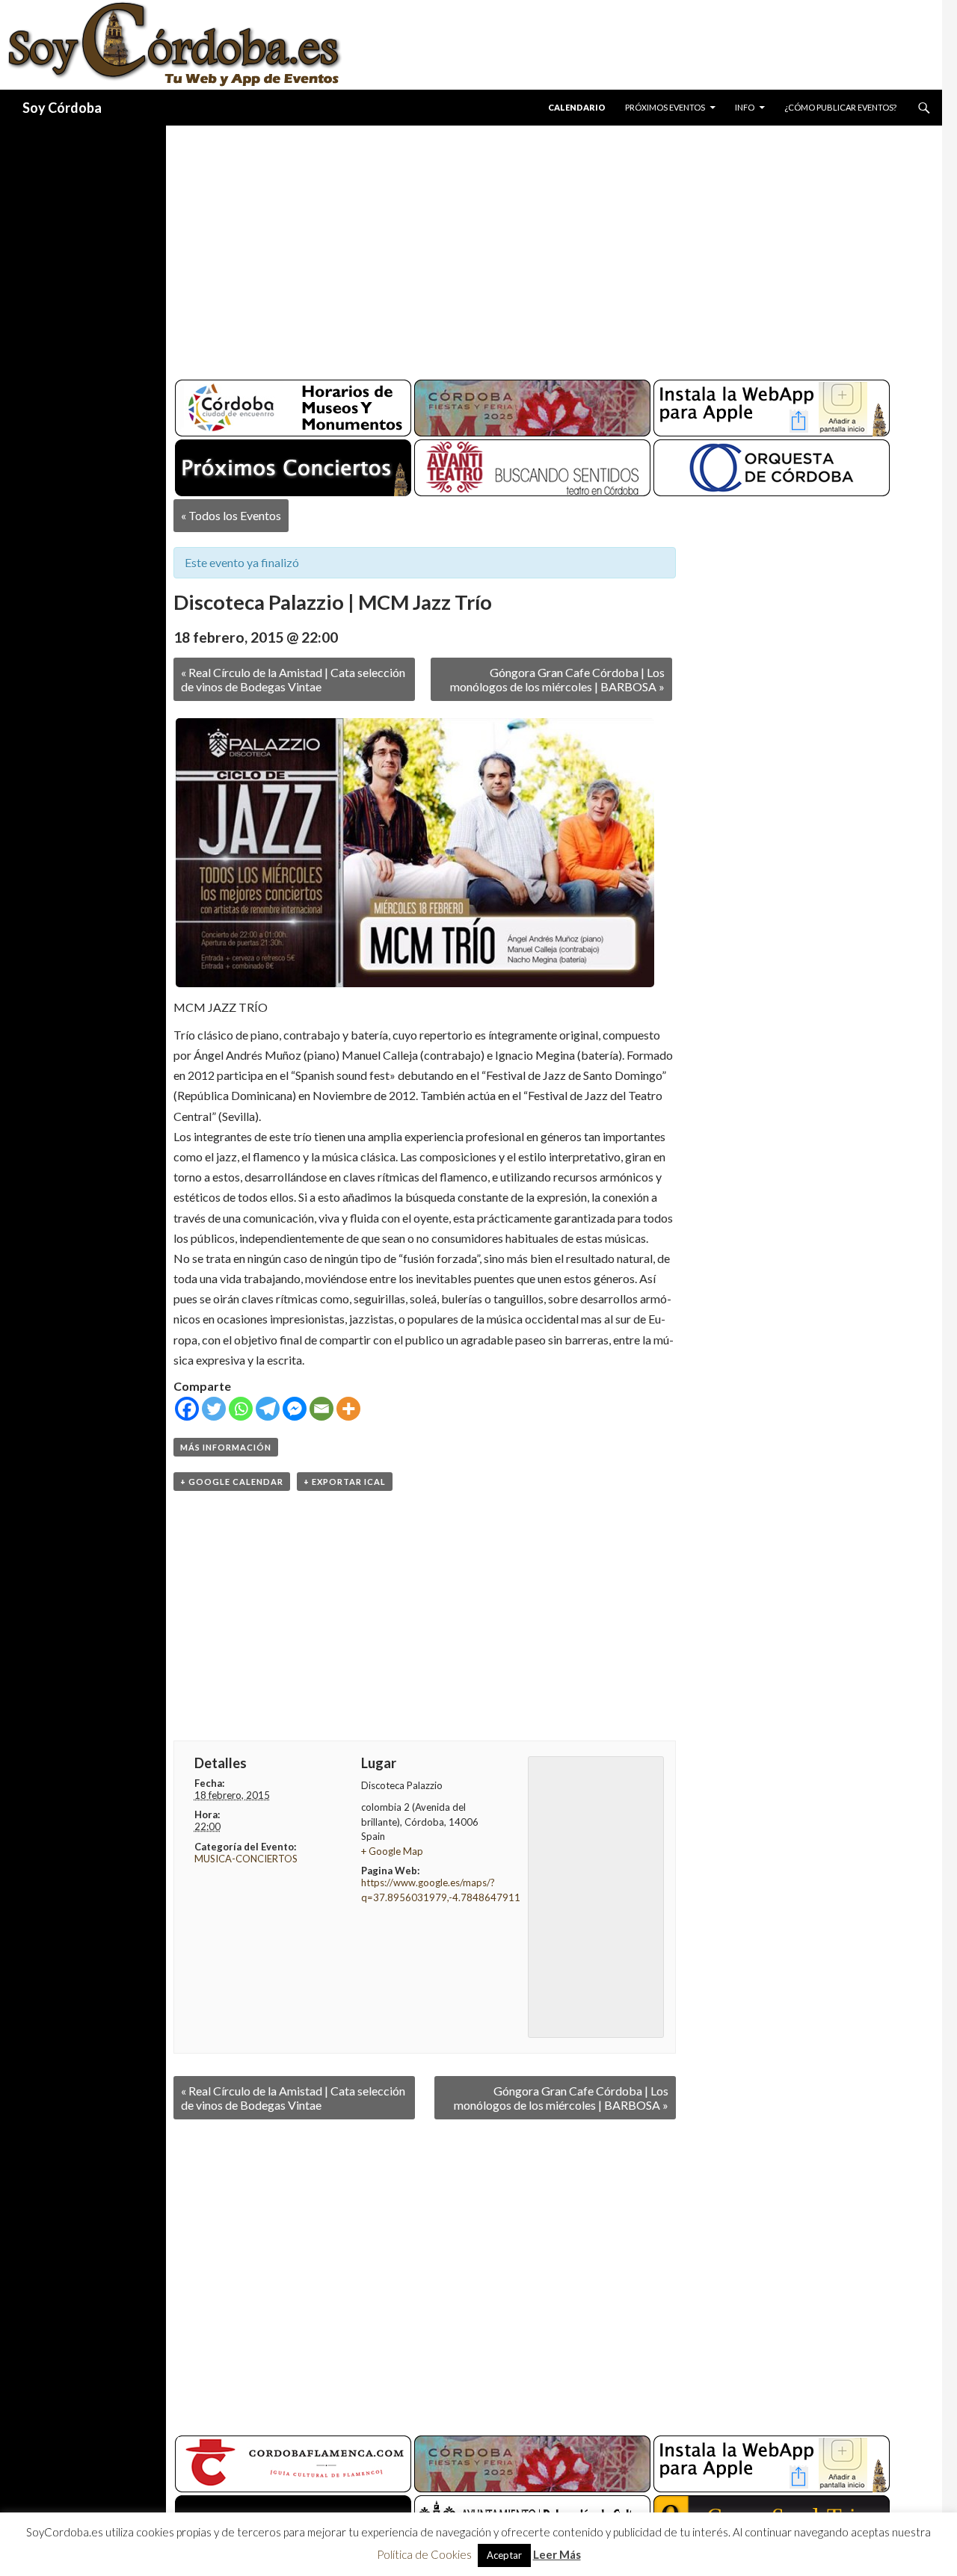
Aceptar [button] (504, 2555)
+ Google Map (392, 1851)
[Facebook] (187, 1409)
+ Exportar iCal (345, 1482)
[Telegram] (268, 1409)
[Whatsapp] (241, 1409)
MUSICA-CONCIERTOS (246, 1859)
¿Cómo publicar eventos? (840, 107)
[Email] (321, 1409)
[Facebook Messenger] (295, 1409)
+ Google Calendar (232, 1482)
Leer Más (557, 2554)
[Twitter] (214, 1409)
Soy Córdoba (62, 108)
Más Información (226, 1447)
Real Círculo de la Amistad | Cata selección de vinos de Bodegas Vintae (293, 679)
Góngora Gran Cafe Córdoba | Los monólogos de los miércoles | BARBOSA (557, 679)
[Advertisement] (540, 247)
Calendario (577, 107)
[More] (348, 1409)
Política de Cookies (424, 2554)
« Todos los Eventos (231, 515)
